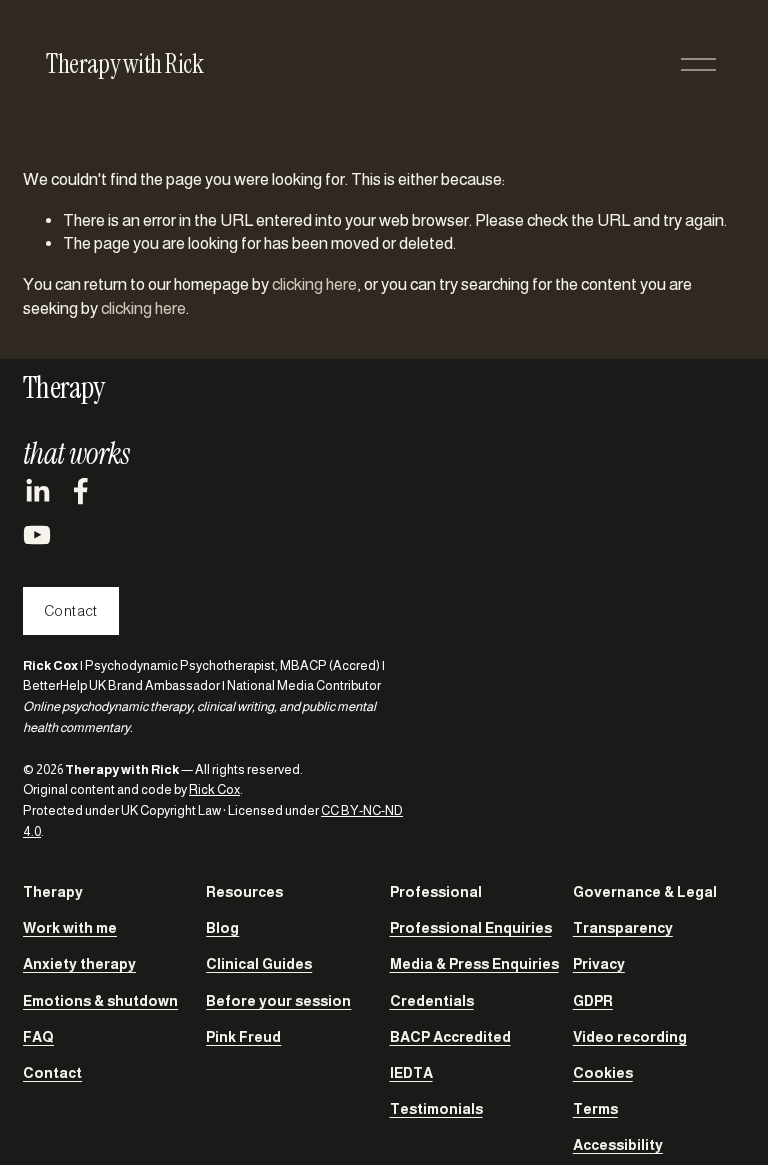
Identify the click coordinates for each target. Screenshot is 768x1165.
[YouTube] (37, 535)
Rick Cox (214, 789)
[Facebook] (81, 491)
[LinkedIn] (37, 491)
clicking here (314, 284)
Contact (71, 611)
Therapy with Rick (124, 64)
